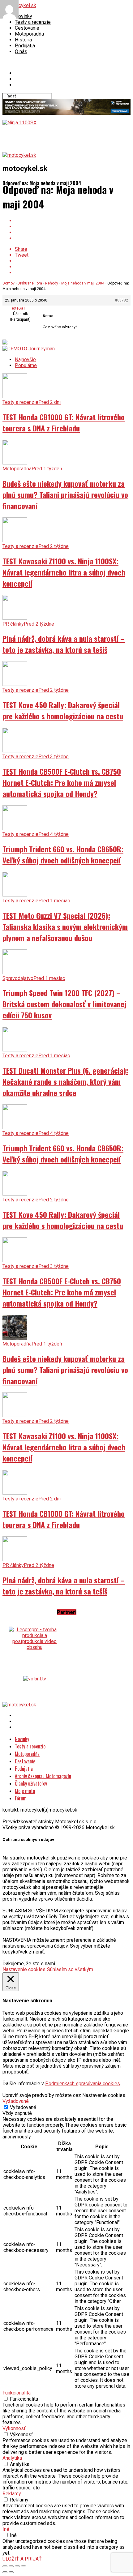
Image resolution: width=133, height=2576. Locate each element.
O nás (21, 51)
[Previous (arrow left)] (5, 2572)
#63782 (122, 300)
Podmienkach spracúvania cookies (83, 2084)
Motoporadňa (29, 34)
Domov (9, 283)
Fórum (21, 1798)
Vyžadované (23, 2107)
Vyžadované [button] (16, 2101)
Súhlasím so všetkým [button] (70, 1969)
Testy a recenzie (33, 22)
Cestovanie (27, 28)
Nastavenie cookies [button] (24, 1969)
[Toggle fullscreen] (17, 2566)
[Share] (11, 2566)
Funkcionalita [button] (17, 2393)
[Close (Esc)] (5, 2566)
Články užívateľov (31, 1783)
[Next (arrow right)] (11, 2572)
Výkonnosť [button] (14, 2428)
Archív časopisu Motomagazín (43, 1776)
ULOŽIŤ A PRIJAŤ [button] (22, 2559)
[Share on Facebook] (73, 221)
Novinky (24, 16)
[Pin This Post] (73, 232)
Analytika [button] (12, 2458)
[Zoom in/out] (24, 2566)
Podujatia (25, 46)
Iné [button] (6, 2529)
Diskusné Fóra (30, 283)
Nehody (52, 283)
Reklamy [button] (12, 2494)
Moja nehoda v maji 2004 (83, 283)
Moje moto (25, 1791)
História (23, 40)
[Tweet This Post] (73, 227)
